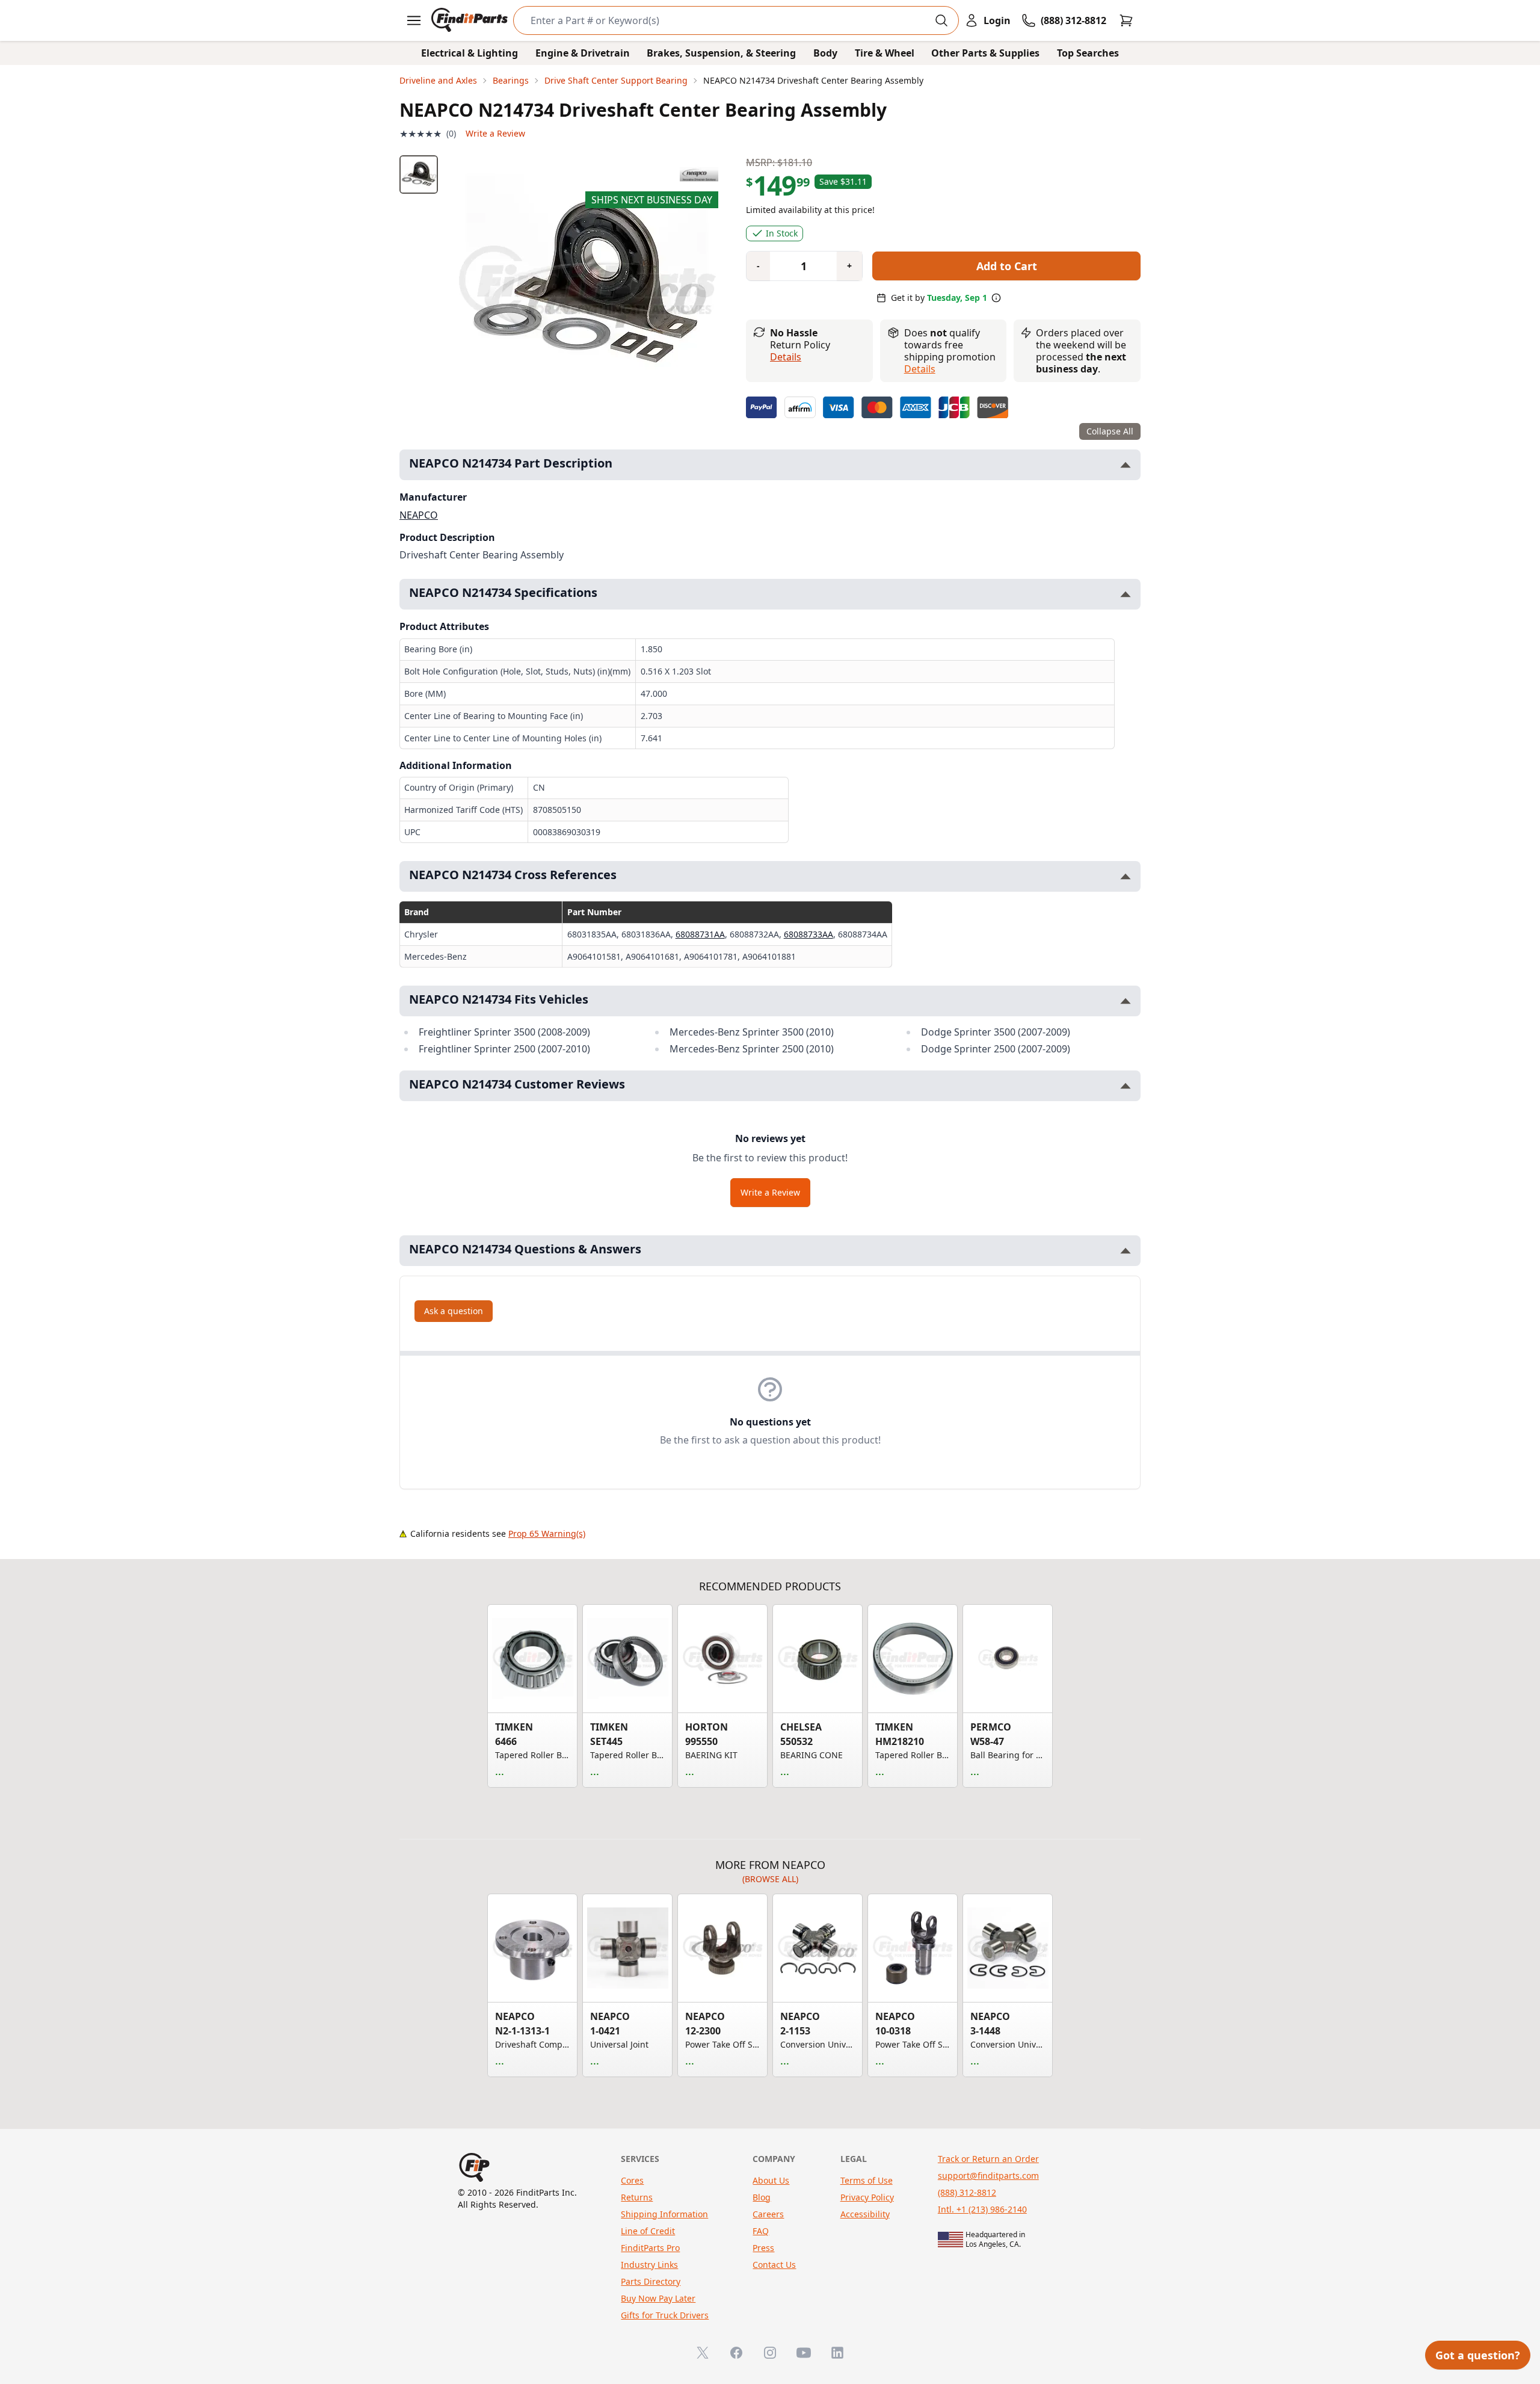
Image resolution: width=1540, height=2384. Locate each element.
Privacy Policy (867, 2197)
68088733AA (808, 934)
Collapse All (1110, 431)
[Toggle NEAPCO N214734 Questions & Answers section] (1126, 1251)
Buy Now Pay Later (658, 2298)
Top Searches (1088, 53)
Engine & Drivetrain (583, 53)
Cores (632, 2180)
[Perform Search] (941, 20)
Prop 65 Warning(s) (547, 1533)
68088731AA (700, 934)
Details (786, 357)
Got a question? (1478, 2355)
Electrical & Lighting (470, 53)
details (920, 369)
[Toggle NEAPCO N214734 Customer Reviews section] (1126, 1086)
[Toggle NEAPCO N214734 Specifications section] (1126, 594)
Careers (768, 2214)
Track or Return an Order (988, 2159)
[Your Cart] (1126, 20)
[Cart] (1126, 20)
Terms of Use (867, 2180)
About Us (771, 2180)
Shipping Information (664, 2214)
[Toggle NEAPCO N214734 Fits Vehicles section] (1126, 1001)
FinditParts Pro (650, 2248)
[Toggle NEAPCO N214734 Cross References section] (1126, 876)
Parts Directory (651, 2281)
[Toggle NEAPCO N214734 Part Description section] (1126, 465)
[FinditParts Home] (471, 20)
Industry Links (649, 2265)
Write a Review (495, 133)
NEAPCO (419, 515)
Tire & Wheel (885, 53)
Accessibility (865, 2214)
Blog (762, 2197)
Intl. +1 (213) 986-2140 (982, 2209)
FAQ (761, 2231)
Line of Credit (648, 2231)
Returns (637, 2197)
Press (763, 2248)
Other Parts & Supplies (985, 53)
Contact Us (774, 2265)
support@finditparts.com (988, 2176)
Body (825, 53)
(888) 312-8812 (967, 2192)
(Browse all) (770, 1879)
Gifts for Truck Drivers (665, 2315)
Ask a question (454, 1311)
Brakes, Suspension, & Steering (721, 53)
